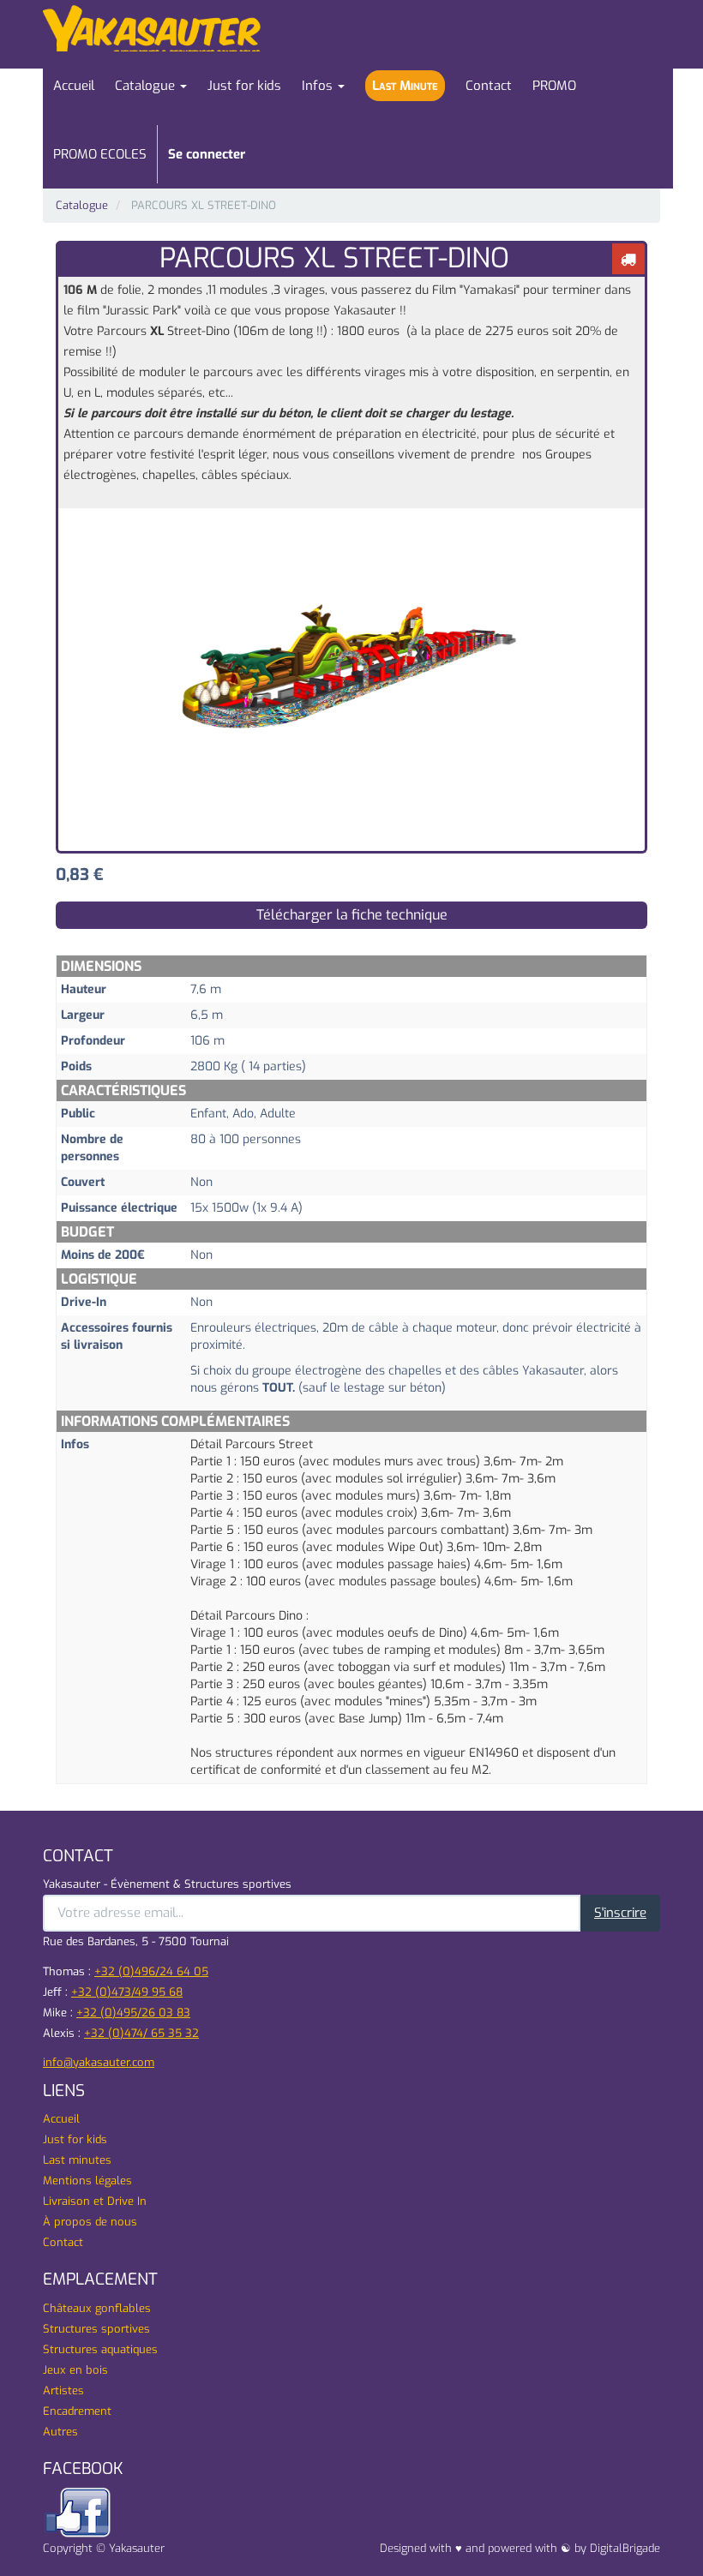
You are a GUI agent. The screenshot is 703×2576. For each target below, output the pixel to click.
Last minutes (77, 2160)
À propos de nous (90, 2222)
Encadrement (77, 2411)
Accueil (61, 2119)
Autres (60, 2432)
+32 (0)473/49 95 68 (127, 1992)
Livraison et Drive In (95, 2201)
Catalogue (82, 205)
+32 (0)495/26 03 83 (133, 2013)
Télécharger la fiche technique (352, 915)
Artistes (63, 2390)
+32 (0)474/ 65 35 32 (141, 2033)
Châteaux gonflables (97, 2308)
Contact (63, 2242)
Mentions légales (87, 2181)
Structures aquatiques (100, 2349)
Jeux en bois (75, 2370)
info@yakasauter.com (99, 2062)
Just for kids (75, 2139)
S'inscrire (620, 1913)
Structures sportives (96, 2329)
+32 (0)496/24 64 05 (151, 1971)
